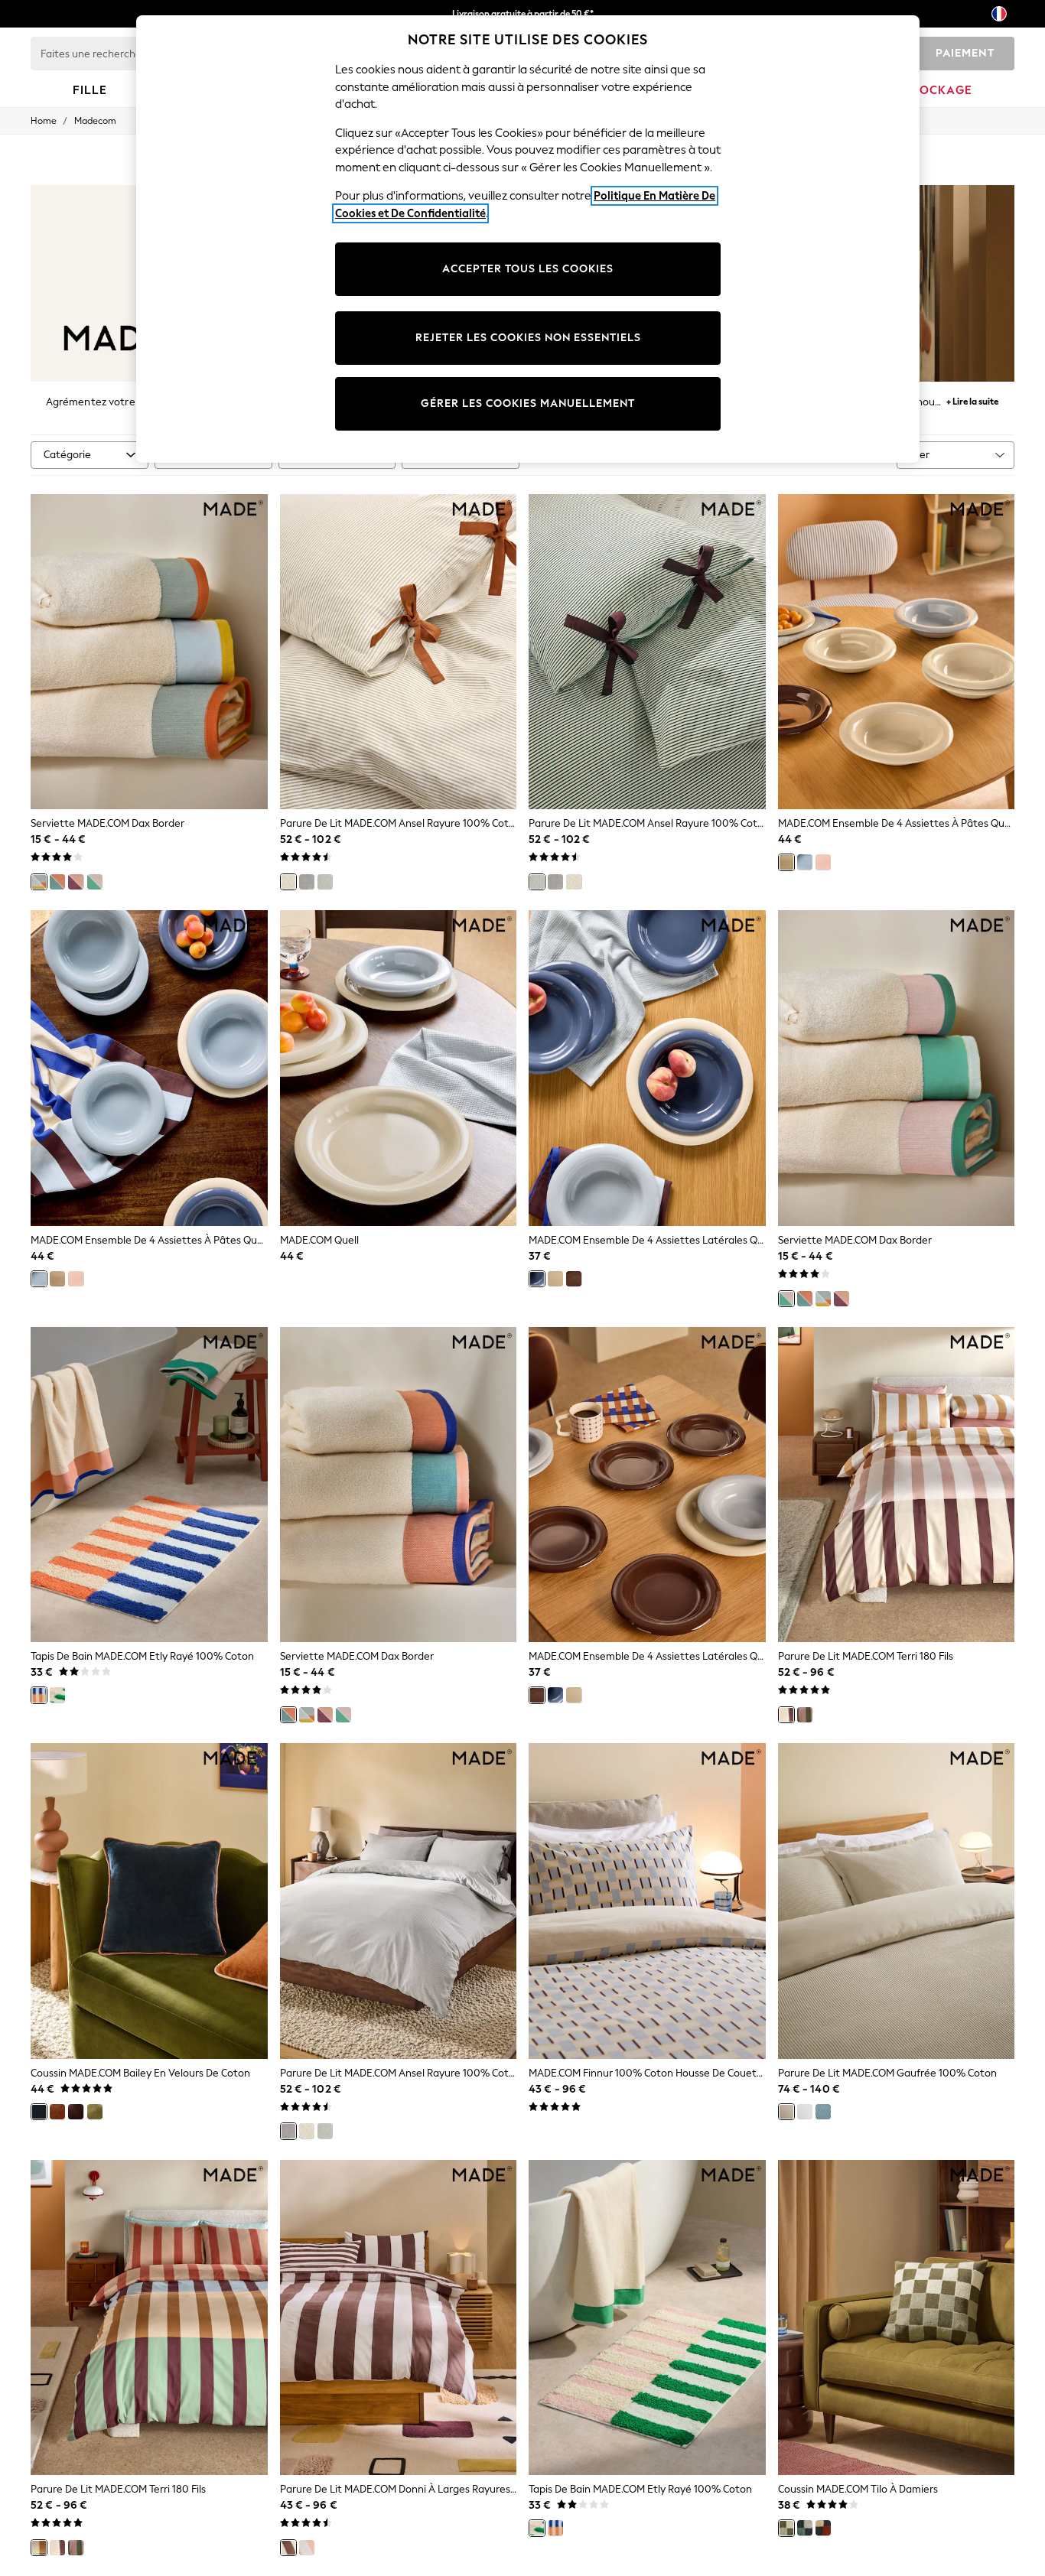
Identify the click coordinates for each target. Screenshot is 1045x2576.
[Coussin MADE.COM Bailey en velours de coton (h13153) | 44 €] (149, 1901)
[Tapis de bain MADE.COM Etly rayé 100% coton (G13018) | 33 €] (149, 1485)
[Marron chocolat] (76, 2112)
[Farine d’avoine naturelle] (786, 2112)
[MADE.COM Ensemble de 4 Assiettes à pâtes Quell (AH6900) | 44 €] (149, 1068)
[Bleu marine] (39, 2112)
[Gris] (307, 882)
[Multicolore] (39, 2548)
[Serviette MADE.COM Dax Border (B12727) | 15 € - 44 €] (149, 652)
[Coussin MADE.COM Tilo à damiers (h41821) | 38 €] (897, 2318)
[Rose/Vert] (95, 882)
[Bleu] (805, 862)
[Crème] (786, 862)
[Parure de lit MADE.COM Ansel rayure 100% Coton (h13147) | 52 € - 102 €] (647, 652)
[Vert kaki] (95, 2112)
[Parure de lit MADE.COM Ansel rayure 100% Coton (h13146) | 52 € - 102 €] (399, 652)
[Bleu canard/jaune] (39, 882)
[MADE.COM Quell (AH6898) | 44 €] (399, 1068)
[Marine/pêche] (57, 882)
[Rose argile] (307, 2548)
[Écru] (288, 882)
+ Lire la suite (972, 400)
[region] (528, 239)
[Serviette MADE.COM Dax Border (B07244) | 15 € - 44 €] (399, 1485)
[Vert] (325, 882)
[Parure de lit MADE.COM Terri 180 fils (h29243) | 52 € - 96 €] (897, 1485)
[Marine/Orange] (39, 1695)
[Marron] (574, 1279)
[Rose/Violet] (76, 882)
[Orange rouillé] (57, 2112)
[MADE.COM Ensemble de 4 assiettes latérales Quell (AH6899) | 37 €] (647, 1068)
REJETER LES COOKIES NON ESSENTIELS (528, 338)
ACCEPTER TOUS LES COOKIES (528, 269)
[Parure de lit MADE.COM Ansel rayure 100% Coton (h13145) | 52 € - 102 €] (399, 1901)
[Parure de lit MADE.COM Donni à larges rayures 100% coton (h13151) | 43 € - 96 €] (399, 2318)
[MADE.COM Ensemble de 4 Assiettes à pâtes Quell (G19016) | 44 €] (897, 652)
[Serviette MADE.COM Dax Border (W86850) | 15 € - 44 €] (897, 1068)
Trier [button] (919, 455)
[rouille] (823, 2528)
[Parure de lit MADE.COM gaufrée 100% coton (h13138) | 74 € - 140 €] (897, 1901)
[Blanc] (805, 2112)
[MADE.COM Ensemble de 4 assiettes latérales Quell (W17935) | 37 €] (647, 1485)
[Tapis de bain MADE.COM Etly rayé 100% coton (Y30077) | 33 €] (647, 2318)
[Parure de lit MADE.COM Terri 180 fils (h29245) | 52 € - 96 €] (149, 2318)
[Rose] (823, 862)
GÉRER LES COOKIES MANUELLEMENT (528, 403)
